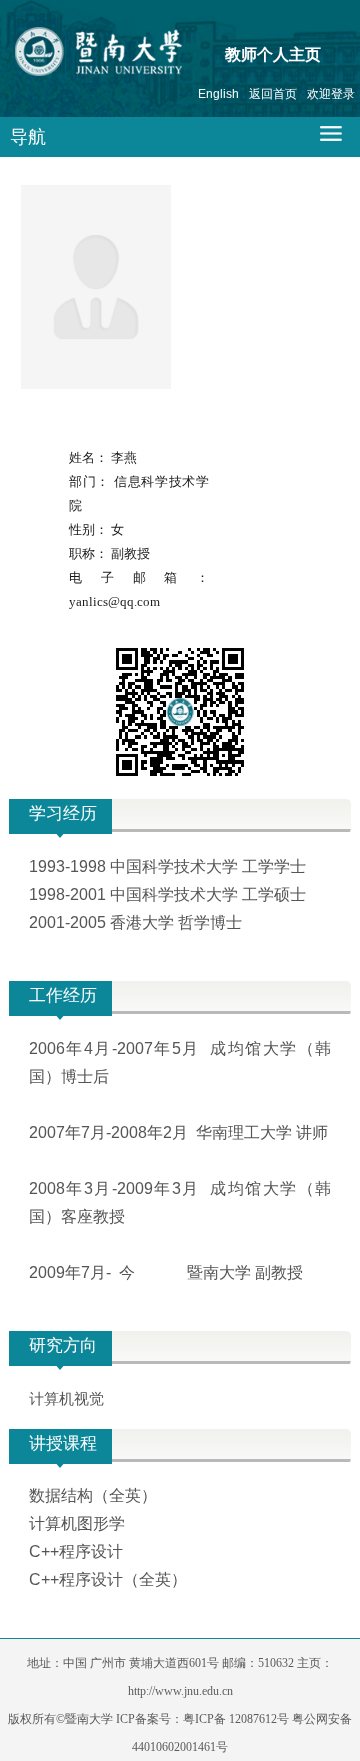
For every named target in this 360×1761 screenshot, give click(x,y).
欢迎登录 (331, 94)
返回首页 (273, 94)
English (218, 94)
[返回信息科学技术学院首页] (137, 56)
